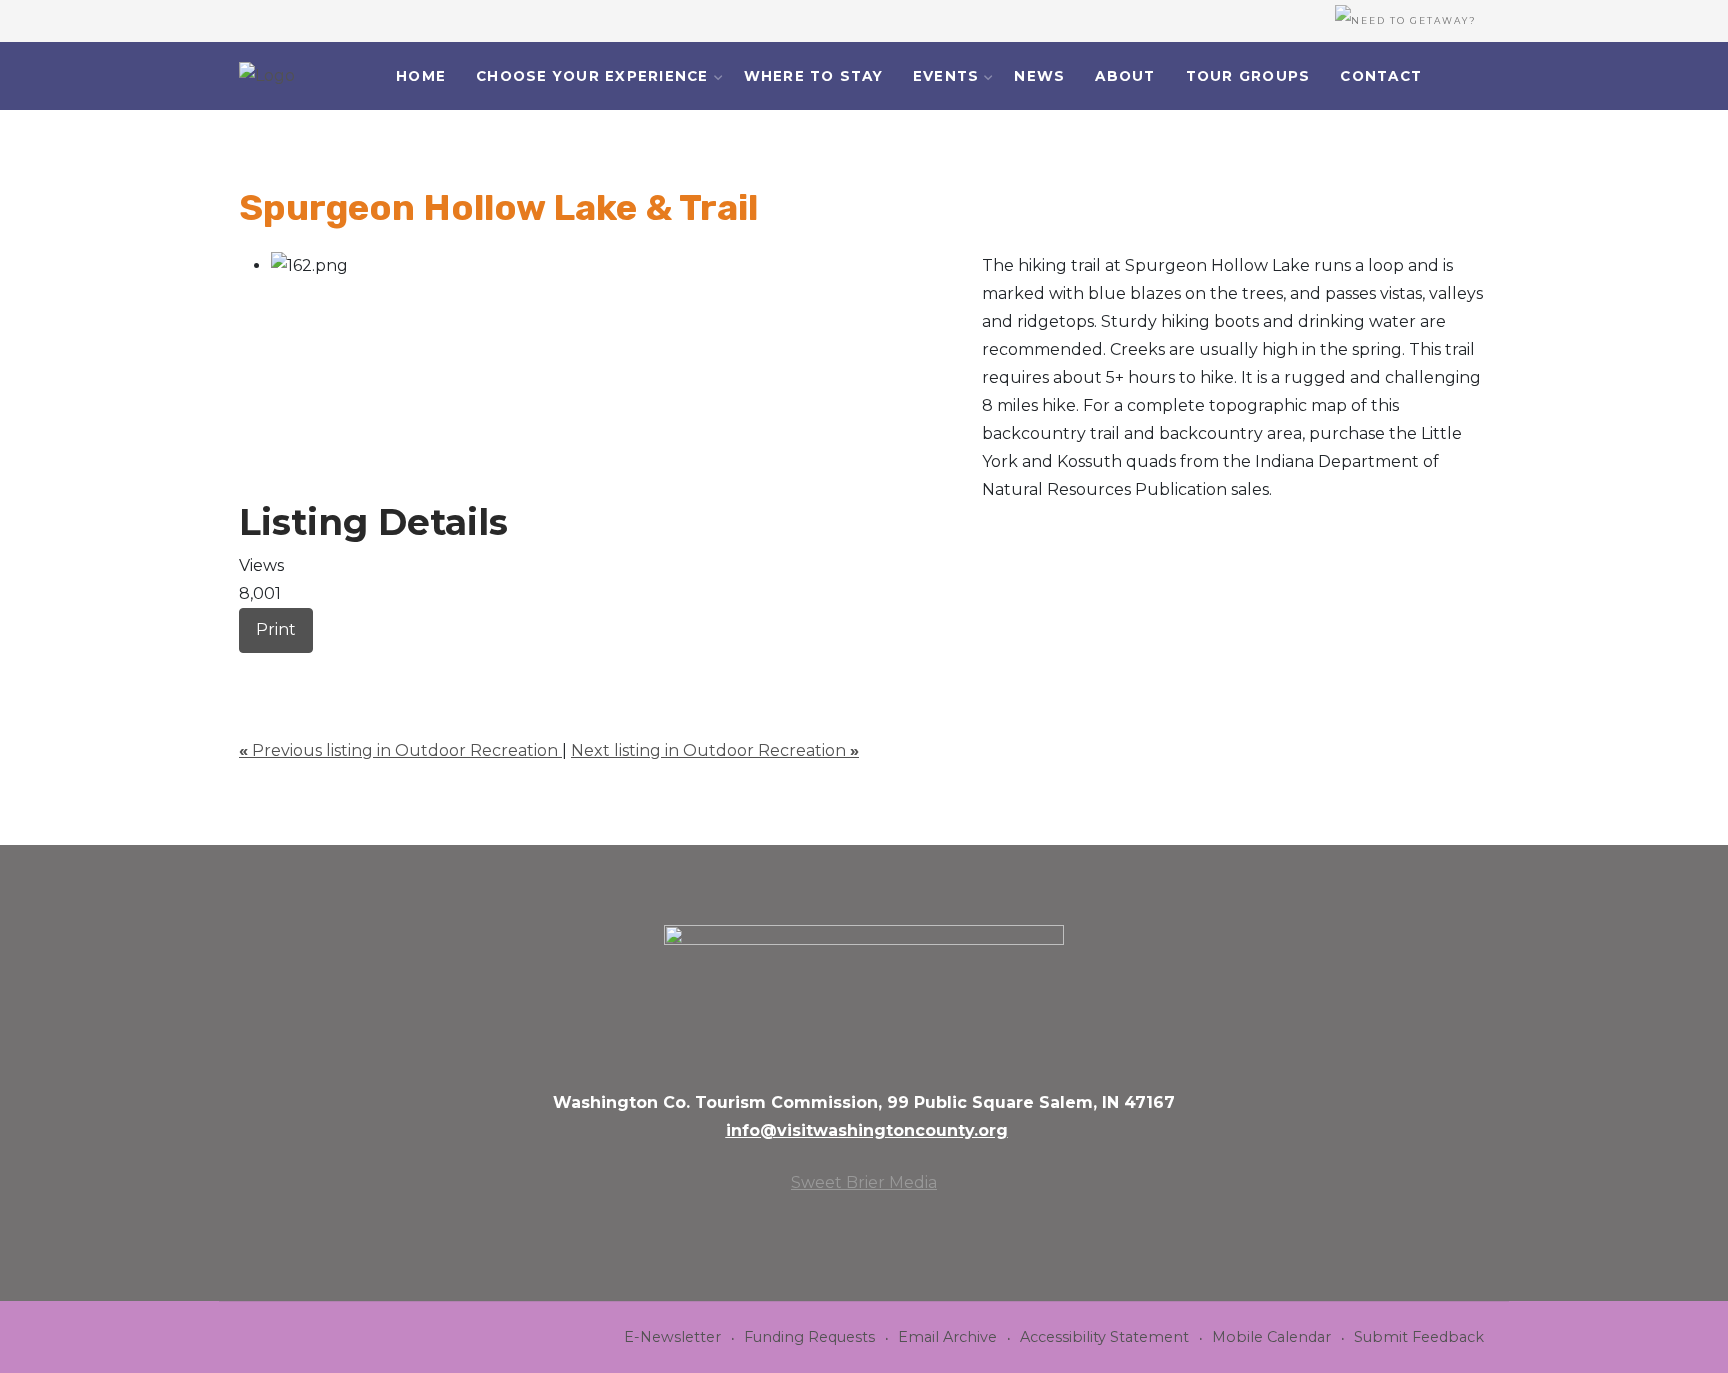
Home (421, 76)
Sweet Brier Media (864, 1182)
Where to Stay (813, 76)
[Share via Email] (245, 666)
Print (276, 629)
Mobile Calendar (1271, 1337)
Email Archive (947, 1337)
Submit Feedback (1419, 1337)
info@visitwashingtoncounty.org (867, 1130)
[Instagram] (1496, 77)
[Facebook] (1470, 77)
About (1125, 76)
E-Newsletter (672, 1337)
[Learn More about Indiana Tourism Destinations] (864, 993)
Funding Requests (809, 1337)
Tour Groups (1248, 76)
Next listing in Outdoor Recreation (715, 750)
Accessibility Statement (1104, 1337)
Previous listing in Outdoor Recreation (400, 750)
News (1039, 76)
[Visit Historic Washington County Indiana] (267, 76)
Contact (1381, 76)
